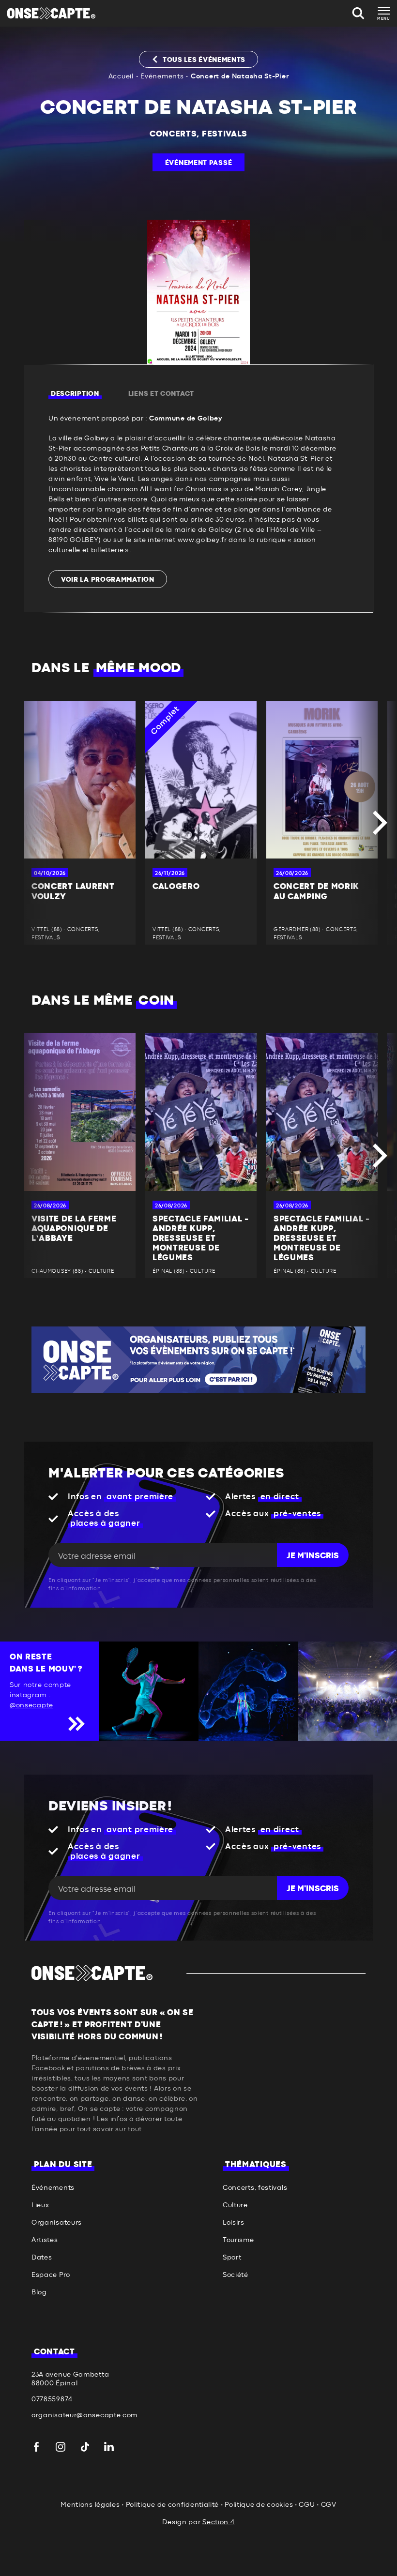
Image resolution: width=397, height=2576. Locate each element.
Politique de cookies (259, 2505)
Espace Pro (51, 2275)
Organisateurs (57, 2223)
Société (236, 2275)
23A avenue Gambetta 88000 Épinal (70, 2379)
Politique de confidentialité (173, 2505)
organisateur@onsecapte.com (84, 2415)
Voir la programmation (108, 580)
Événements (162, 76)
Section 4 (218, 2522)
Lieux (40, 2205)
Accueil (121, 76)
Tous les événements (204, 60)
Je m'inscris (313, 1556)
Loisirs (234, 2223)
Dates (42, 2258)
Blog (39, 2292)
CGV (329, 2505)
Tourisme (238, 2240)
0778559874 (52, 2399)
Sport (232, 2258)
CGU (307, 2505)
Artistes (45, 2240)
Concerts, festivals (198, 134)
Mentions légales (90, 2505)
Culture (235, 2205)
